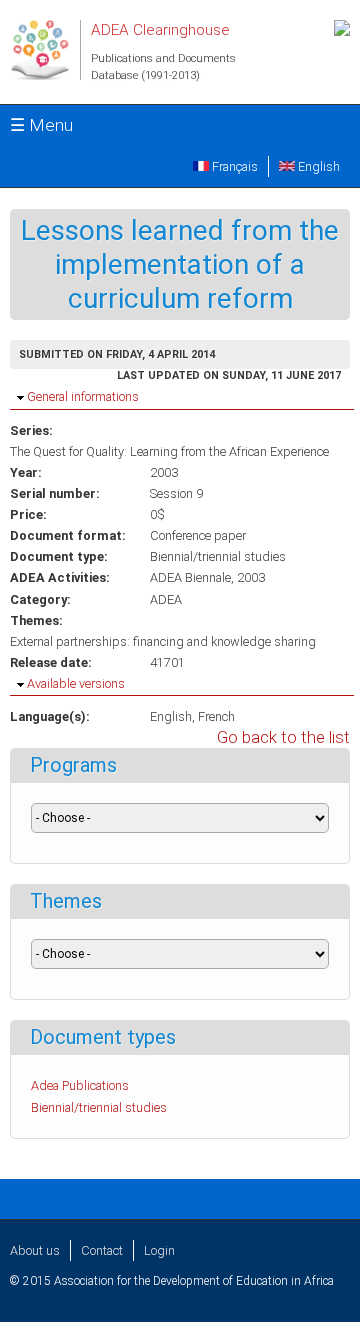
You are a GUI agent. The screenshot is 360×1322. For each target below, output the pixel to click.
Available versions (76, 683)
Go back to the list (283, 737)
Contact (102, 1250)
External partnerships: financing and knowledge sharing (163, 641)
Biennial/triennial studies (218, 556)
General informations (83, 396)
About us (35, 1250)
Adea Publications (80, 1085)
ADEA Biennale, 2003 (207, 577)
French (216, 716)
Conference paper (198, 535)
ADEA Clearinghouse (160, 30)
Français (233, 166)
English (317, 166)
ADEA (166, 599)
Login (159, 1250)
